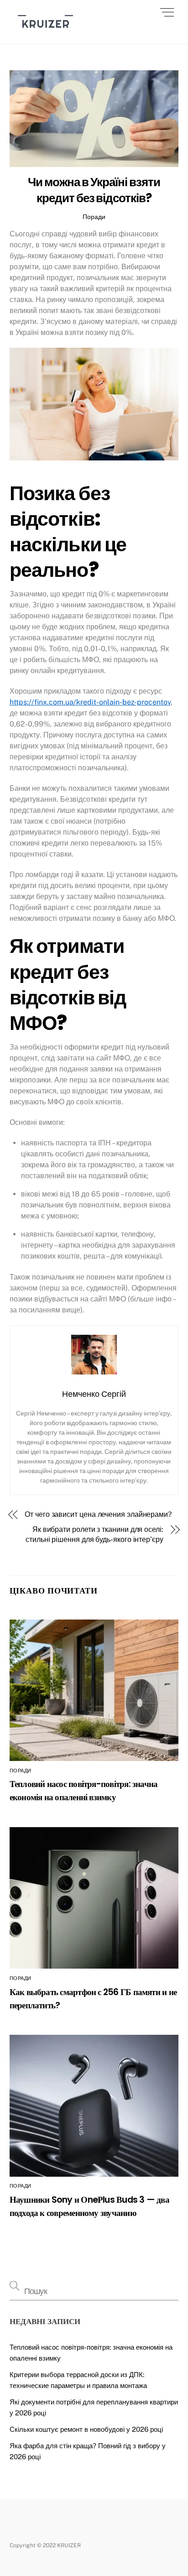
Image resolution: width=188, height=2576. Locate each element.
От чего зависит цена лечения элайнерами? (98, 1514)
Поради (94, 217)
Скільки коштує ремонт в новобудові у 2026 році (86, 2429)
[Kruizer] (45, 32)
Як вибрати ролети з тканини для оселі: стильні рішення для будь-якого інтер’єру (94, 1534)
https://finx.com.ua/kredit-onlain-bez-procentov (90, 702)
